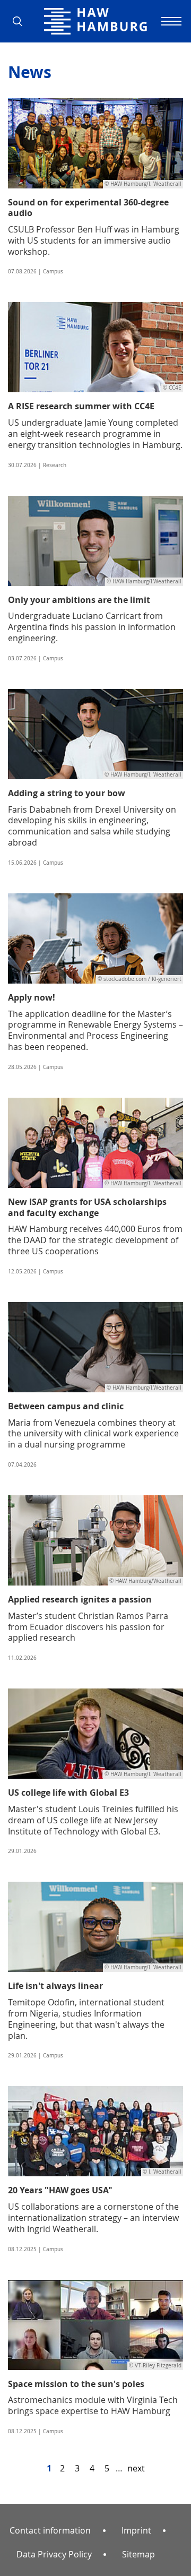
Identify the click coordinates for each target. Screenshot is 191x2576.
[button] (21, 21)
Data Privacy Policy (54, 2554)
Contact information (50, 2530)
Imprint (136, 2530)
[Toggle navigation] (170, 21)
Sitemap (138, 2554)
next (136, 2468)
